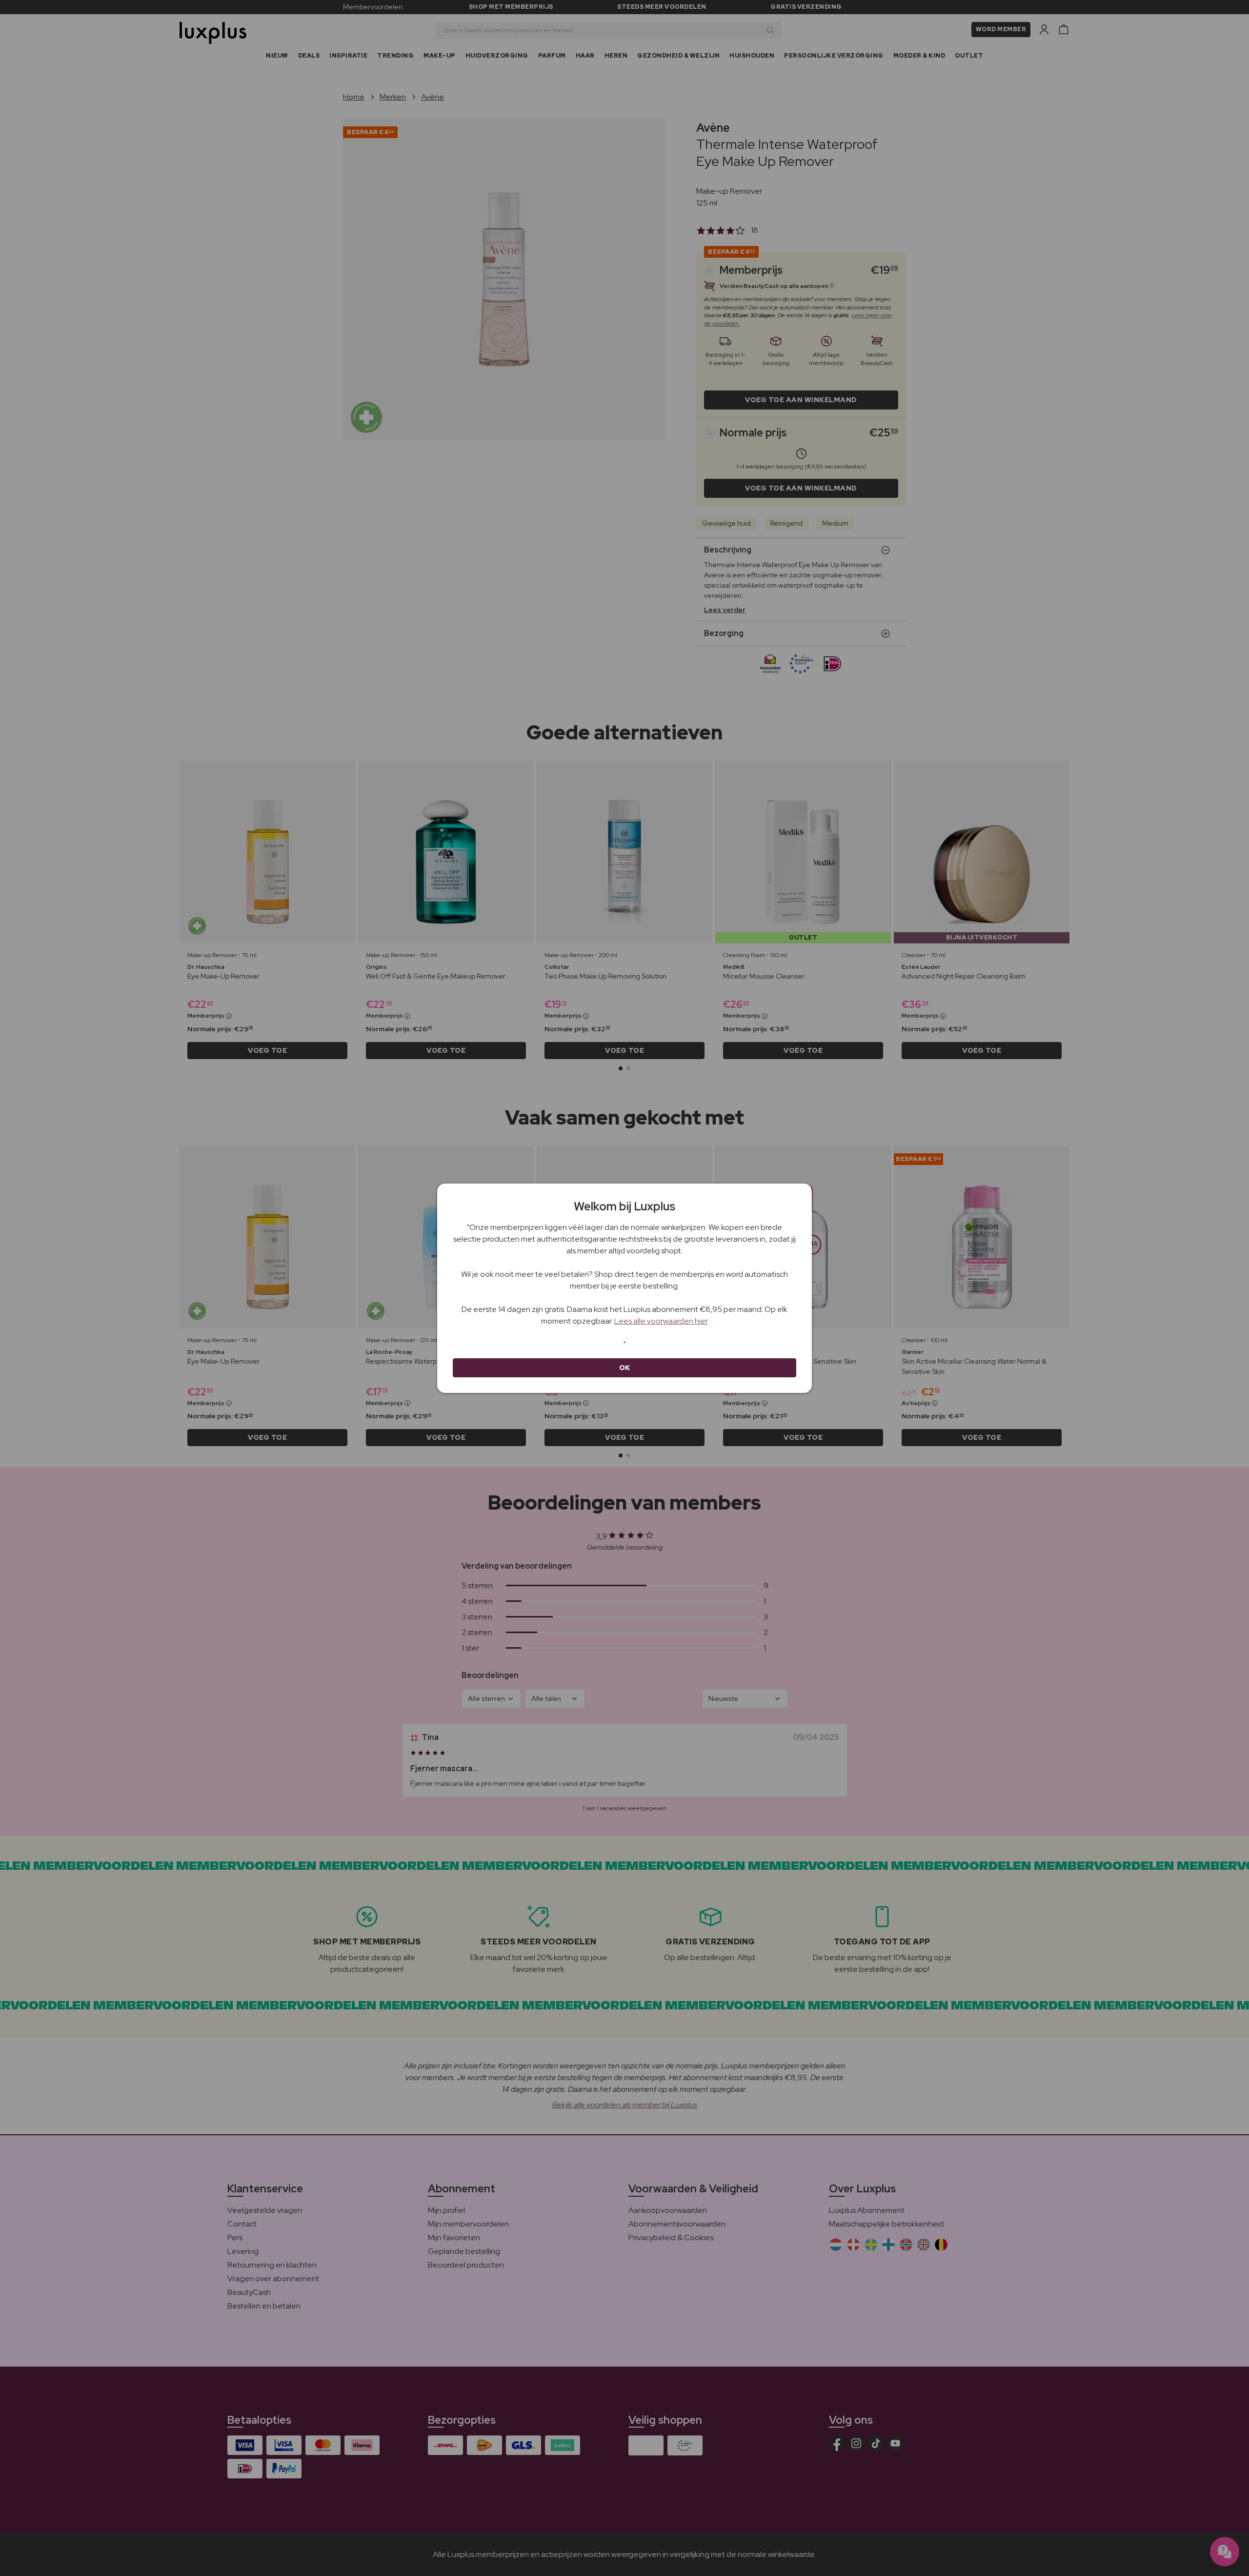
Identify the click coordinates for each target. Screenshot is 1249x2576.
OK (625, 1368)
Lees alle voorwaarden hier (661, 1321)
